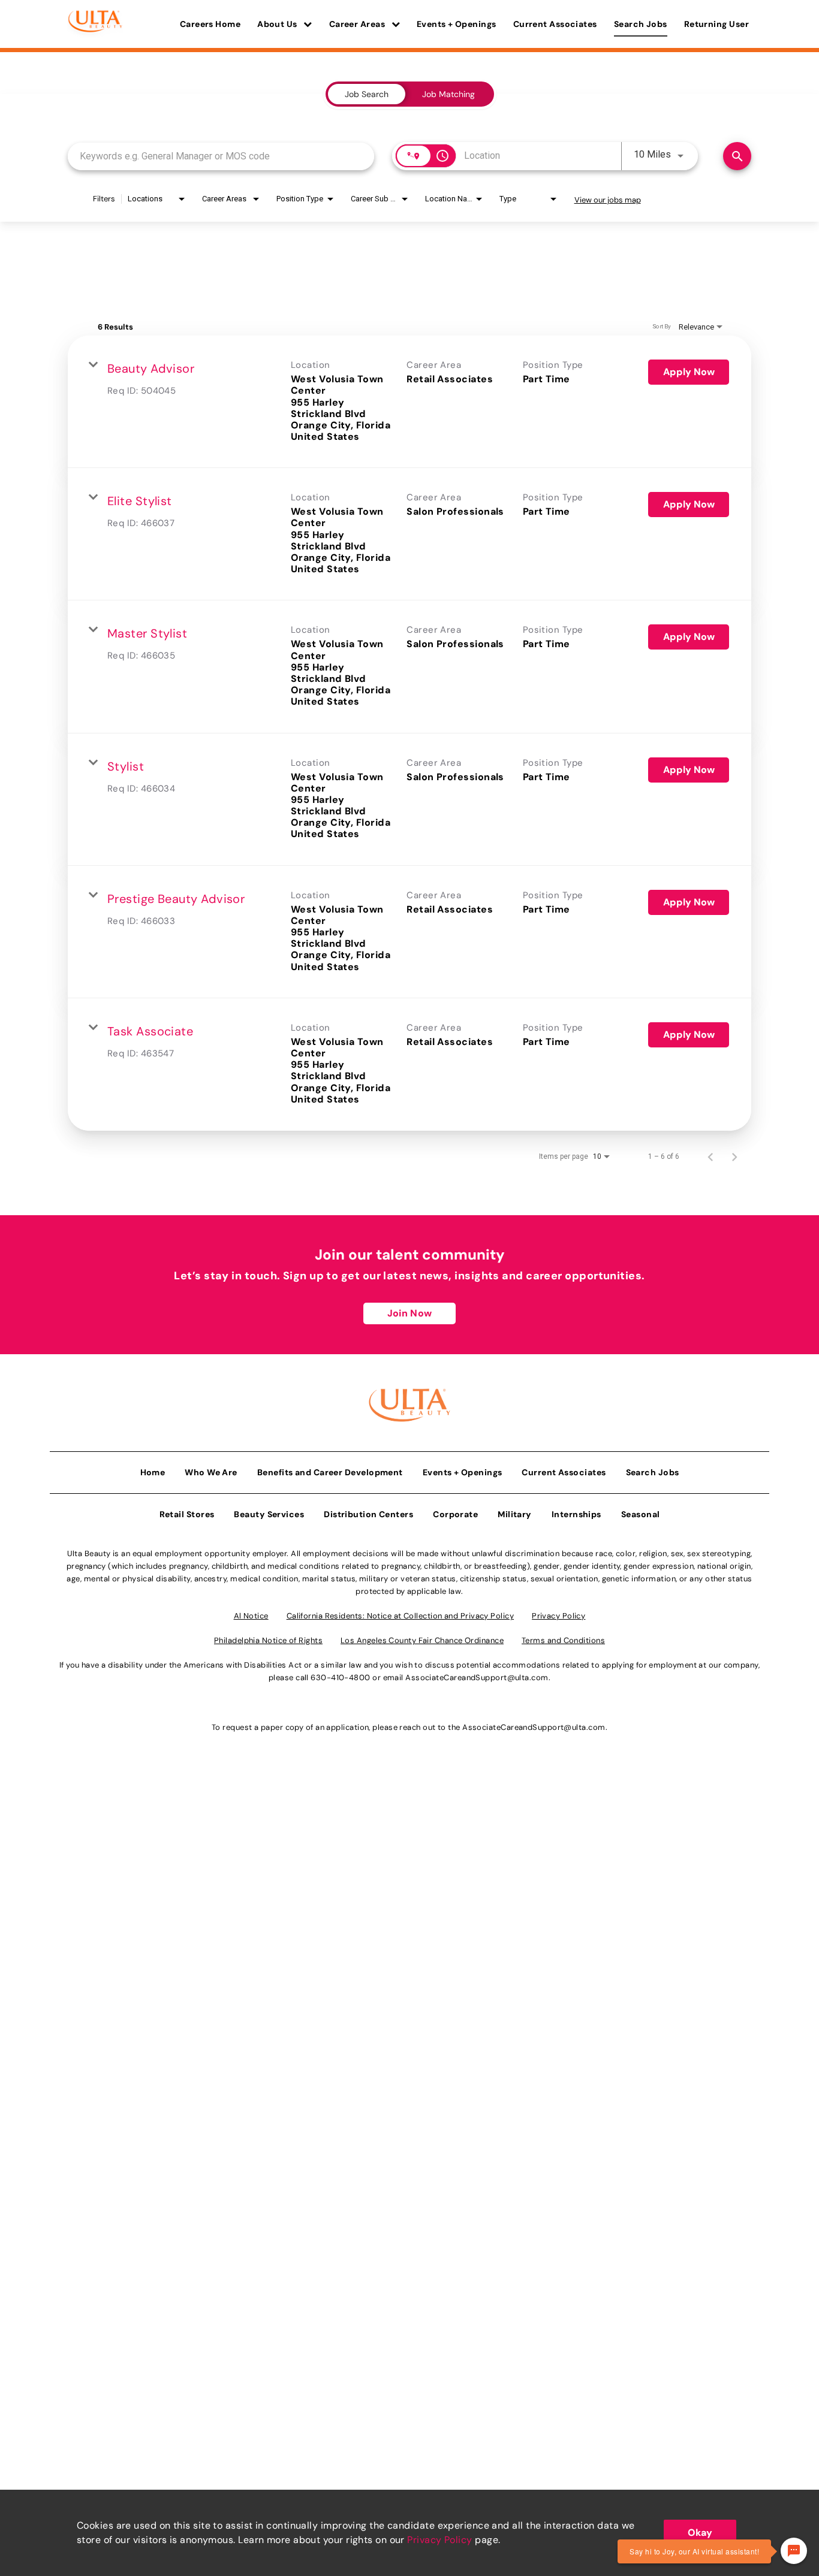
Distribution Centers (368, 1514)
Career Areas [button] (358, 24)
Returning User (716, 24)
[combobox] (221, 156)
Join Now (409, 1313)
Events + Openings (457, 24)
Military (515, 1514)
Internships (576, 1514)
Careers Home (210, 24)
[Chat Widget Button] (794, 2551)
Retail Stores (187, 1514)
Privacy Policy (439, 2540)
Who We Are (211, 1472)
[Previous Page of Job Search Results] (710, 1156)
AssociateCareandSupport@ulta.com (477, 1677)
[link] (409, 402)
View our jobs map (608, 200)
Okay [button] (700, 2533)
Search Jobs (641, 24)
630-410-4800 (340, 1677)
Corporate (455, 1514)
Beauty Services (269, 1514)
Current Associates (555, 24)
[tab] (367, 94)
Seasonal (641, 1514)
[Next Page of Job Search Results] (734, 1156)
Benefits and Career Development (330, 1472)
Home (153, 1472)
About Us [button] (278, 24)
